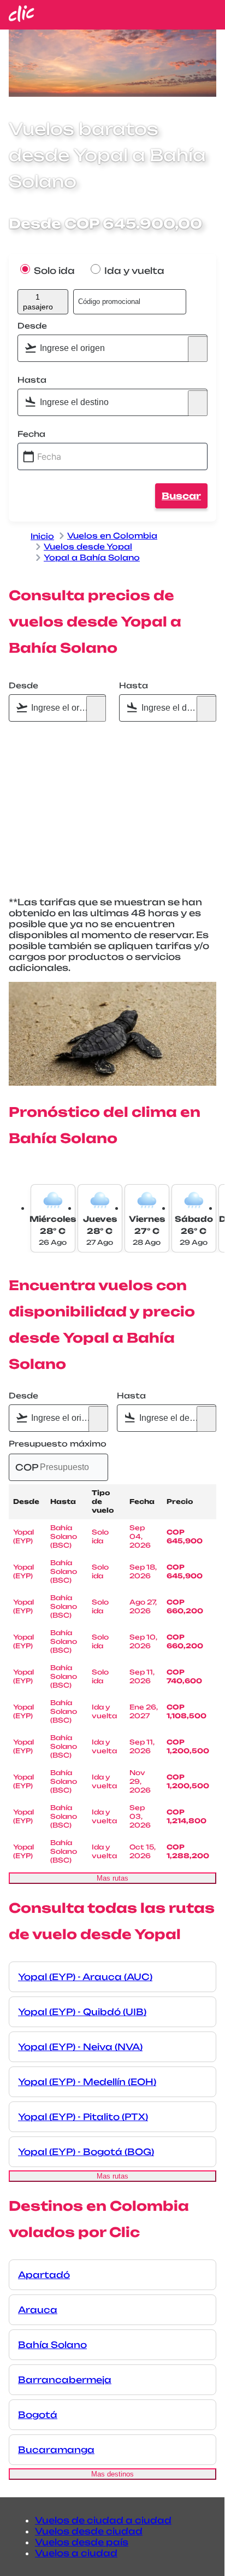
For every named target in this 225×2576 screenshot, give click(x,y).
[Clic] (22, 19)
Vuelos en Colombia (112, 535)
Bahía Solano (52, 2345)
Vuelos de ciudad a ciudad (103, 2520)
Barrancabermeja (65, 2380)
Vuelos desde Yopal (88, 546)
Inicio (42, 536)
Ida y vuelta (133, 271)
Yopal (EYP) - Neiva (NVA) (80, 2047)
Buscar (181, 496)
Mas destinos (112, 2474)
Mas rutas (112, 1878)
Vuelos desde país (82, 2542)
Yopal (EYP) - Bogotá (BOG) (86, 2152)
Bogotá (38, 2415)
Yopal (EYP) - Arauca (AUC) (85, 1977)
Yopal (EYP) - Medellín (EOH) (87, 2082)
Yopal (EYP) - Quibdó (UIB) (82, 2012)
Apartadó (44, 2275)
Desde (32, 326)
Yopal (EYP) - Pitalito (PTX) (83, 2117)
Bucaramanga (56, 2450)
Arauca (38, 2310)
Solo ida (53, 271)
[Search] (198, 349)
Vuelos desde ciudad (89, 2531)
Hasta (32, 380)
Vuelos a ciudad (76, 2553)
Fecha (31, 434)
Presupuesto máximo (58, 1444)
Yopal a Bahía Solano (92, 557)
